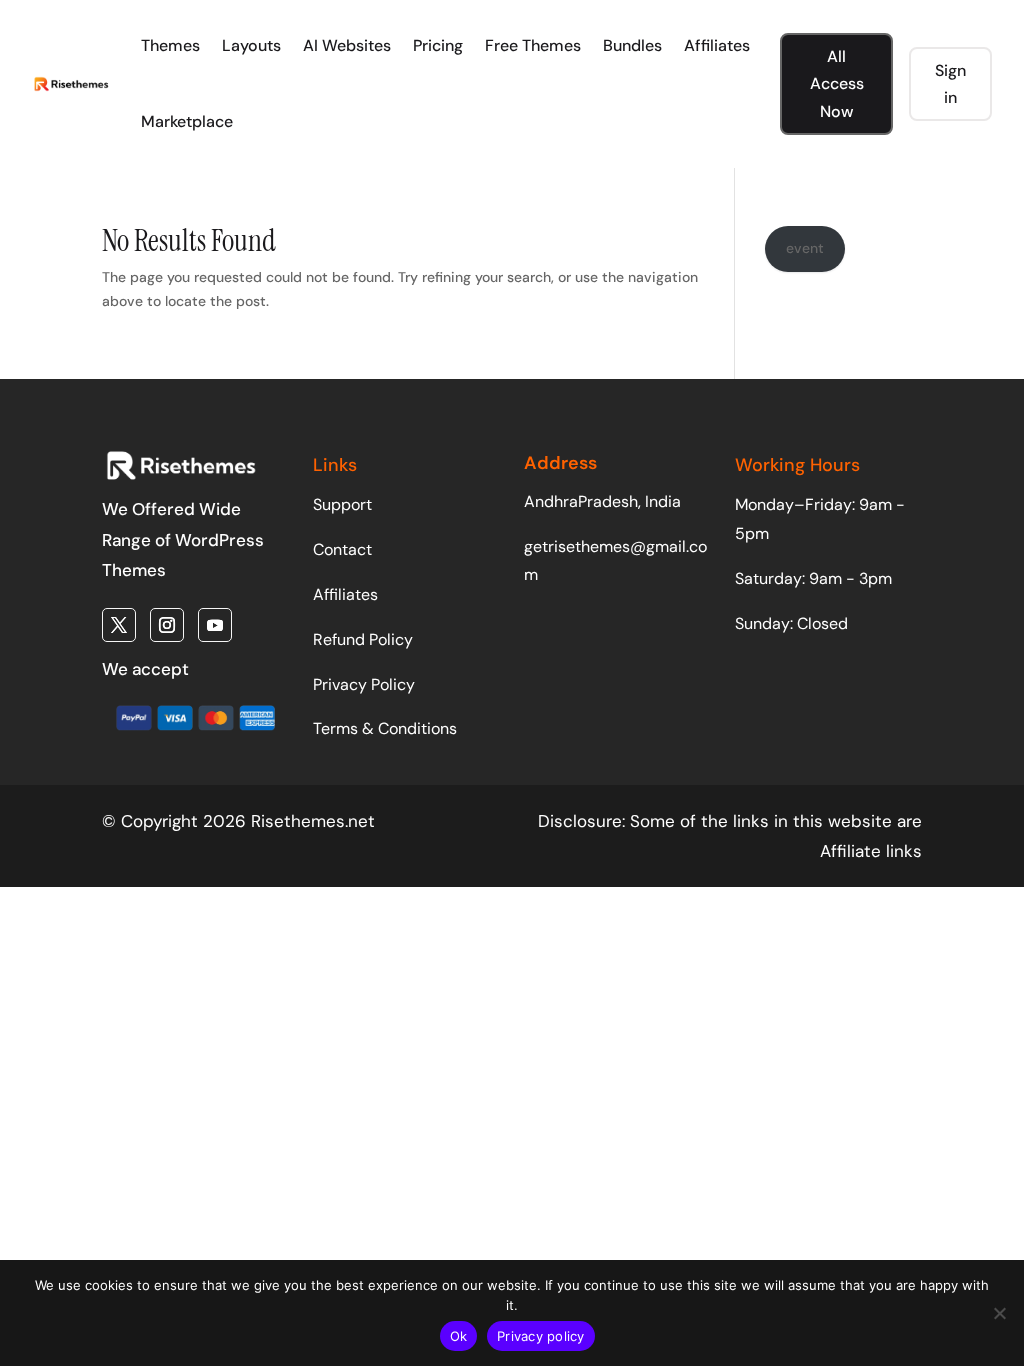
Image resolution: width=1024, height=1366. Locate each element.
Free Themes (533, 45)
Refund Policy (363, 639)
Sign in (950, 84)
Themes (170, 45)
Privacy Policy (364, 684)
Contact (342, 549)
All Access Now (837, 83)
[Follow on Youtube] (215, 625)
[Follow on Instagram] (167, 625)
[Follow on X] (119, 625)
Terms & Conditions (385, 728)
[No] (999, 1313)
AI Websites (347, 45)
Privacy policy (541, 1336)
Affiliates (717, 45)
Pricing (438, 45)
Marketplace (187, 121)
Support (342, 504)
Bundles (632, 45)
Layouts (251, 45)
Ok (459, 1336)
